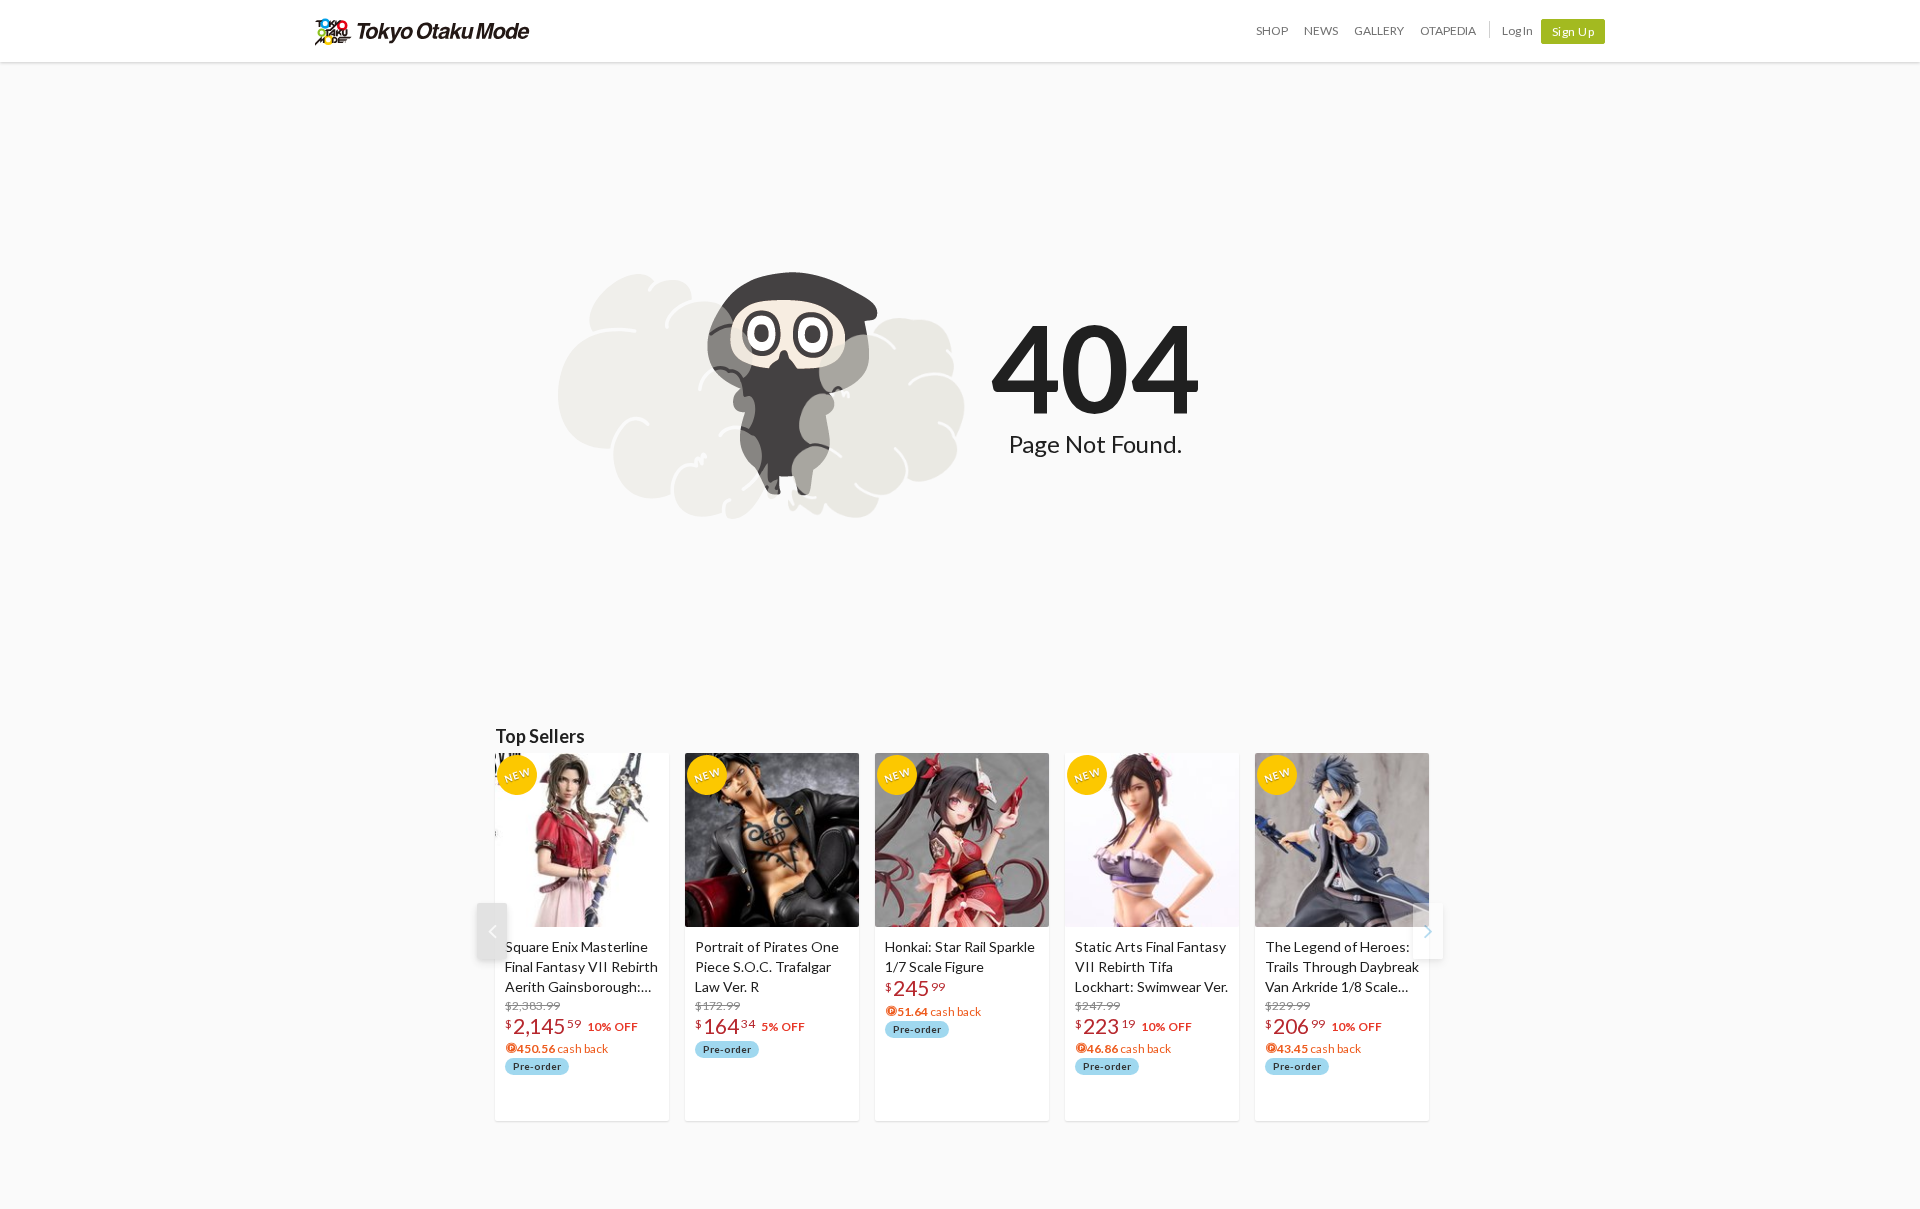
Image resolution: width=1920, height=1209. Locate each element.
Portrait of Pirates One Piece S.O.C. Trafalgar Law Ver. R (767, 966)
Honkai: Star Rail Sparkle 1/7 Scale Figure (960, 956)
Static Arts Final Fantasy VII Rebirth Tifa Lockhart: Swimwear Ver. (1151, 966)
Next (1428, 931)
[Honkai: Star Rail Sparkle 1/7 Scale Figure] (962, 840)
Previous (492, 931)
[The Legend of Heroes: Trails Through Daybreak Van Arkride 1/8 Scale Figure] (1342, 840)
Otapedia (1448, 30)
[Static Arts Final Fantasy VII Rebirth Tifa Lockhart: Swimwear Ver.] (1152, 840)
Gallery (1379, 30)
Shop (1272, 30)
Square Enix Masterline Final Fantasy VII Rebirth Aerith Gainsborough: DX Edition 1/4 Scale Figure (581, 967)
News (1321, 30)
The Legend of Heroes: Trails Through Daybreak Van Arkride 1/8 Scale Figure (1342, 967)
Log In (1517, 30)
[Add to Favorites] (643, 773)
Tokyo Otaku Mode (422, 31)
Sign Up (1573, 31)
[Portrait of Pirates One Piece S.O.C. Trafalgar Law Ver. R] (772, 840)
